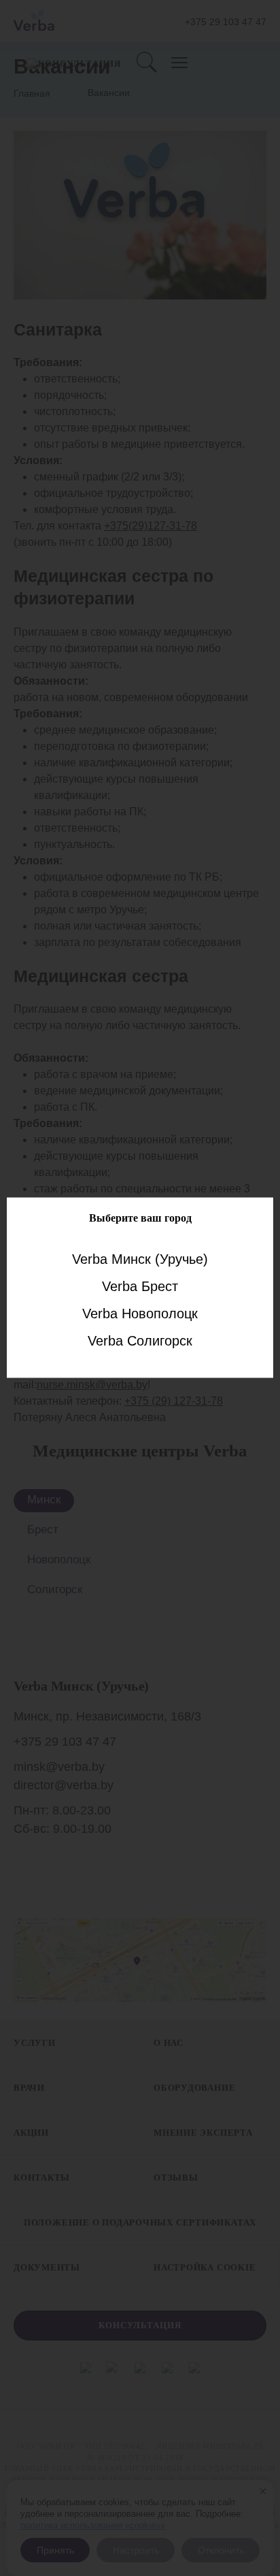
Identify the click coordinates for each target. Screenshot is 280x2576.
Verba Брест (140, 1286)
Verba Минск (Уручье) (140, 1258)
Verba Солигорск (140, 1340)
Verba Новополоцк (140, 1313)
